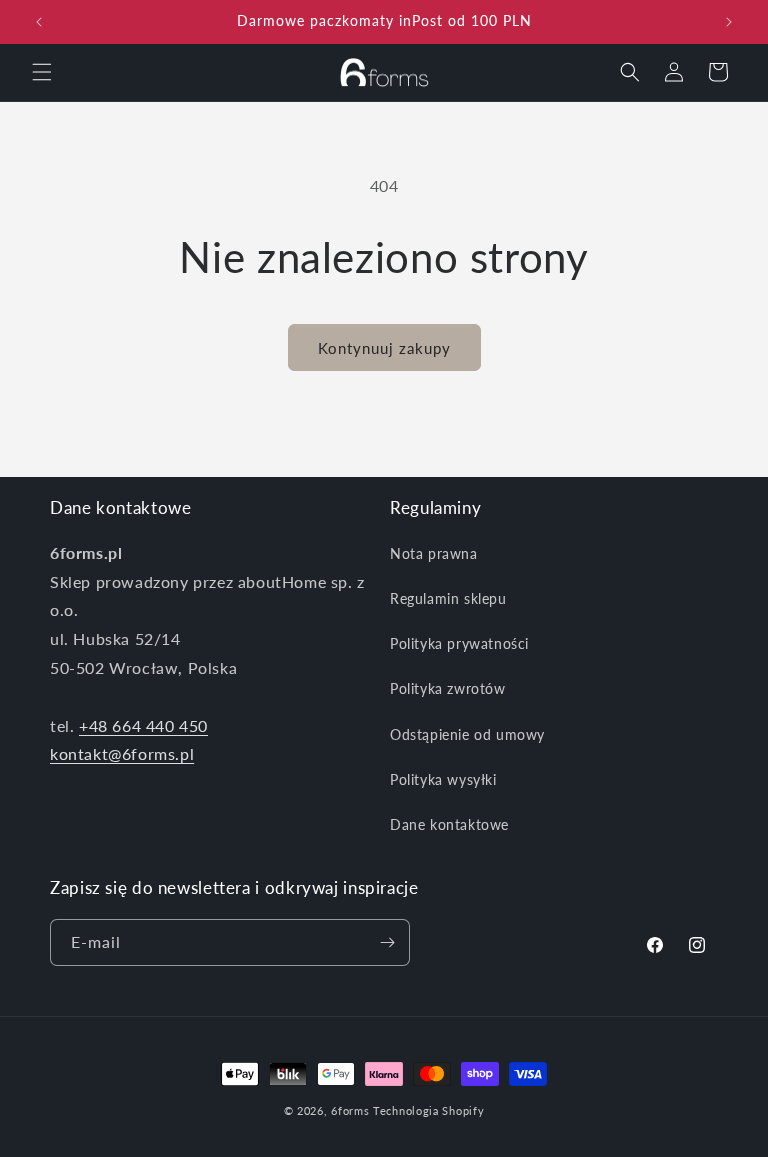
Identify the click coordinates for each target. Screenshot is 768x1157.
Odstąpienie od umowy (467, 734)
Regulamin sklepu (448, 598)
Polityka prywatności (459, 643)
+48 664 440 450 (143, 725)
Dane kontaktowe (449, 824)
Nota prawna (434, 553)
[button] (42, 72)
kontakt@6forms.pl (122, 753)
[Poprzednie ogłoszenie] (39, 22)
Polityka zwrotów (448, 688)
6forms (350, 1110)
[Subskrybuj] (387, 942)
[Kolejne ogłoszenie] (729, 22)
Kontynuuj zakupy (384, 348)
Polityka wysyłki (443, 779)
